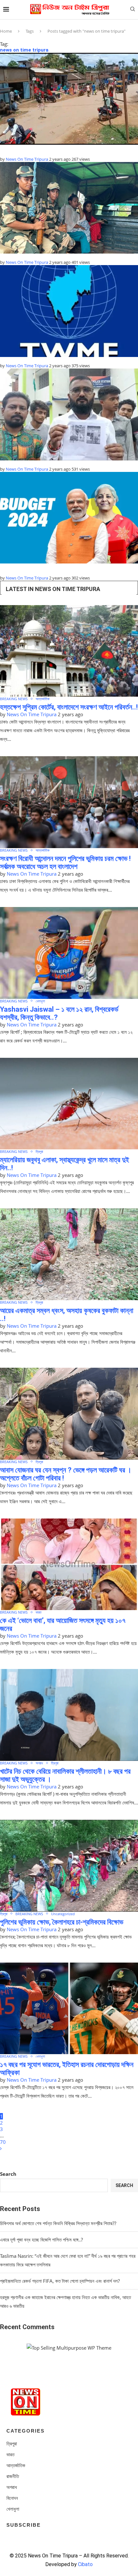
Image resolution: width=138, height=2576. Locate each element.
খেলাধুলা (40, 1001)
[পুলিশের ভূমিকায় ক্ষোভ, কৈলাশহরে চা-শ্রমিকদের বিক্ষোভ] (69, 1866)
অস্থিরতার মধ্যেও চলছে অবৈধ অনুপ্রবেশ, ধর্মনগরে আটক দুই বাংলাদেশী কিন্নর (62, 256)
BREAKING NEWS (14, 699)
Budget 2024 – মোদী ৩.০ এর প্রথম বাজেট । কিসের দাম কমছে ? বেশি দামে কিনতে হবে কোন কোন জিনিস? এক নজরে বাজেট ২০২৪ (64, 569)
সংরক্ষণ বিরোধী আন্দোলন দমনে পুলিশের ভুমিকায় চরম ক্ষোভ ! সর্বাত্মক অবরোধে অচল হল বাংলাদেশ (65, 863)
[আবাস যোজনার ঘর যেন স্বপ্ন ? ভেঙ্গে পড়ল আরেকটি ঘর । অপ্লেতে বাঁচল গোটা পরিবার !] (69, 1414)
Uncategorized (63, 1914)
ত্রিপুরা (39, 1151)
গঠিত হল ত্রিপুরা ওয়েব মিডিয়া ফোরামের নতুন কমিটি (40, 360)
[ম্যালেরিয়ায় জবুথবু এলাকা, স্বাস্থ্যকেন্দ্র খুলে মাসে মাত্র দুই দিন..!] (69, 1104)
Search (8, 2174)
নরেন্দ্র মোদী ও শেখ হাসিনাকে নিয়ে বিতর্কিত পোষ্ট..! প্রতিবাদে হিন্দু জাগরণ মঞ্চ (59, 463)
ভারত (39, 1612)
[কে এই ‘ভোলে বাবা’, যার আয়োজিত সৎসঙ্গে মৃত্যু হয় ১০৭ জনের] (69, 1564)
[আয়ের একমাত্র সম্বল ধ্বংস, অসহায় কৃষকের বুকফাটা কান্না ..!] (69, 1254)
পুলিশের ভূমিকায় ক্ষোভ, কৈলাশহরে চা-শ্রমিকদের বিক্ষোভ (62, 1922)
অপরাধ (39, 1763)
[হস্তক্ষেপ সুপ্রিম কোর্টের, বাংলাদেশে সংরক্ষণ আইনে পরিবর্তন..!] (69, 651)
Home (6, 31)
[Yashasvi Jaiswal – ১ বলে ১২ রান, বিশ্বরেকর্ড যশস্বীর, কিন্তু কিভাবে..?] (69, 953)
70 (3, 2142)
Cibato (85, 2564)
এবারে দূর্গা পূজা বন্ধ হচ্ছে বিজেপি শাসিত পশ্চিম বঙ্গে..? (41, 2240)
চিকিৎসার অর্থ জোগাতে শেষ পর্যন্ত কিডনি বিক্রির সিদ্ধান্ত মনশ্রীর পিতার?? (58, 2223)
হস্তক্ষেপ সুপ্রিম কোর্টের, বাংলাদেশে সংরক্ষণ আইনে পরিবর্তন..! (69, 707)
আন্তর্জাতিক (43, 699)
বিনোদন (12, 2498)
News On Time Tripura (27, 159)
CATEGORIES (26, 2431)
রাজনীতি (13, 2476)
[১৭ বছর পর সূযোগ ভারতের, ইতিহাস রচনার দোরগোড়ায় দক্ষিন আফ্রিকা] (69, 2009)
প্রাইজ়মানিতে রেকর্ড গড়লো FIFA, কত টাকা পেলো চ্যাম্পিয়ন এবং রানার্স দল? (60, 2281)
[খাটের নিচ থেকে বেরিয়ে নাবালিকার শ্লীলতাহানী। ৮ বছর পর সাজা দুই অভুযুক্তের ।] (69, 1715)
